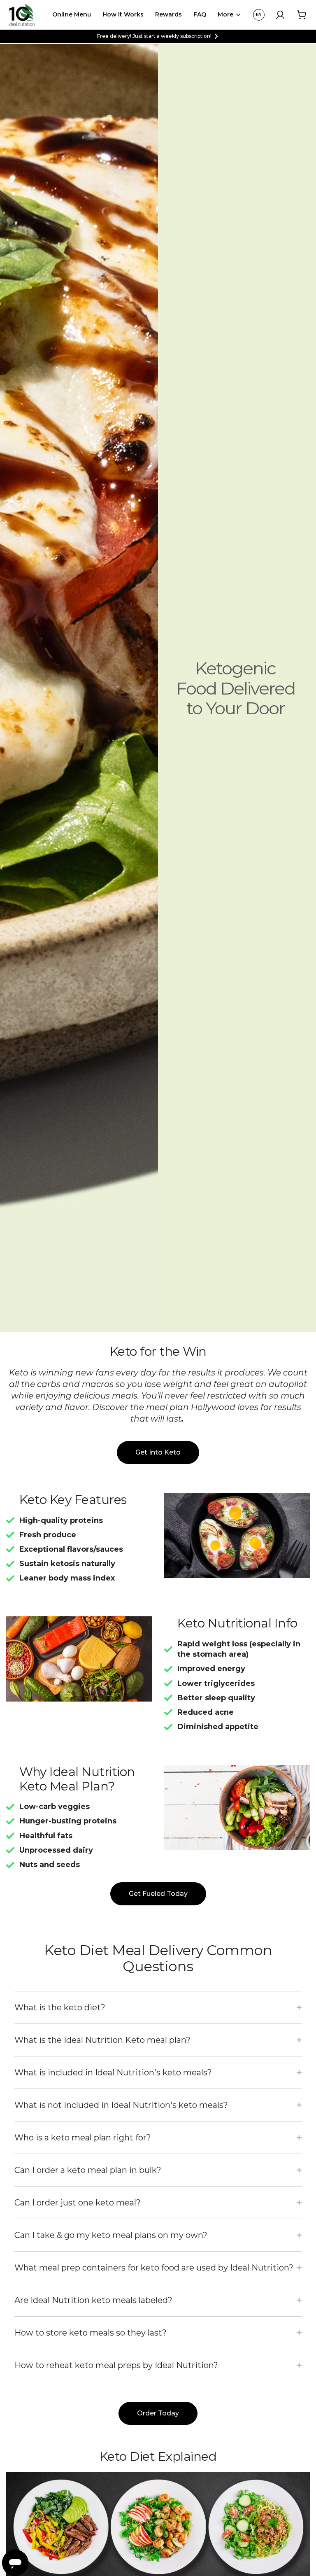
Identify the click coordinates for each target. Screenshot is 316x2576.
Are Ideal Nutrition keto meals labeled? (93, 2300)
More (225, 14)
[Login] (280, 15)
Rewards (168, 14)
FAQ (200, 14)
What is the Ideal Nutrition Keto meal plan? (102, 2040)
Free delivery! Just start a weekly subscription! (154, 36)
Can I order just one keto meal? (78, 2203)
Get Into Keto (158, 1452)
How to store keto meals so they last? (91, 2333)
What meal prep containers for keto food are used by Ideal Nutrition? (154, 2268)
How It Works (123, 14)
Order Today (158, 2413)
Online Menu (72, 14)
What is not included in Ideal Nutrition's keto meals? (121, 2105)
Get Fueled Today (158, 1894)
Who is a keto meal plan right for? (83, 2138)
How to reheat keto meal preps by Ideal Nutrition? (116, 2365)
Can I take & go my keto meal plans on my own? (111, 2235)
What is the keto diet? (60, 2007)
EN (259, 15)
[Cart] (302, 15)
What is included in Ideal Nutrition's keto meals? (113, 2072)
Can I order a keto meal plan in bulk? (88, 2170)
